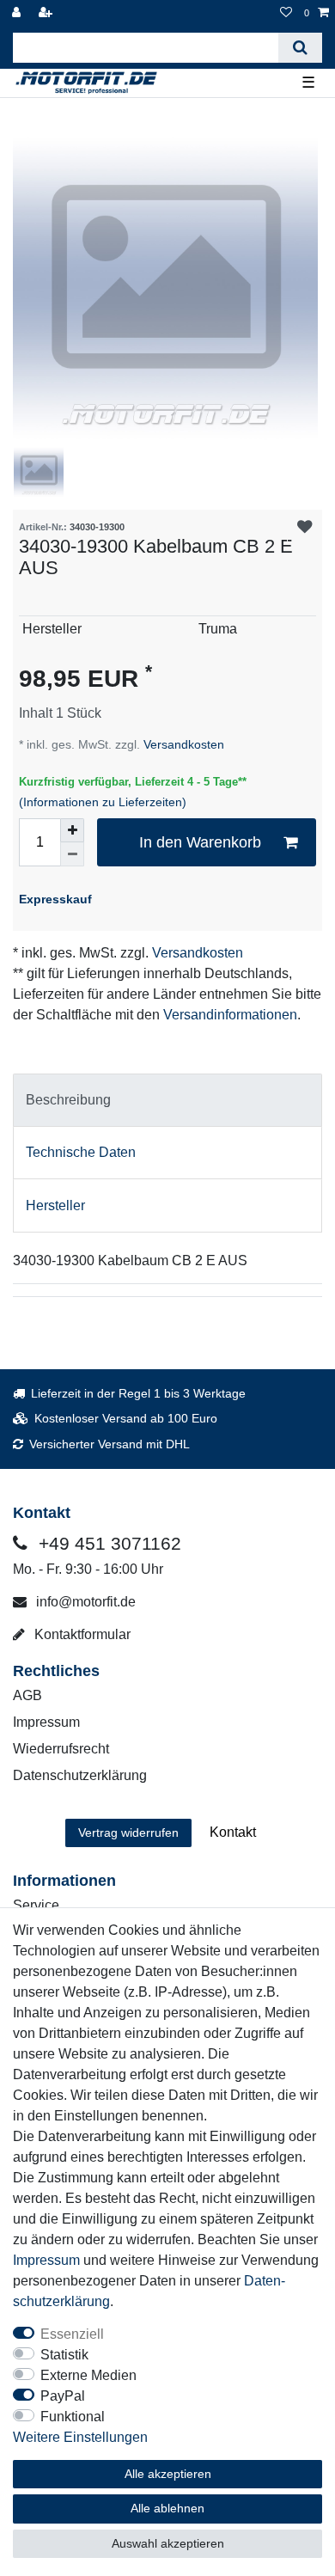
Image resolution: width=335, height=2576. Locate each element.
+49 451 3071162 (107, 1543)
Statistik (64, 2355)
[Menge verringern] (72, 854)
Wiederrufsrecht (61, 1749)
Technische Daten (81, 1152)
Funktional (73, 2417)
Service (36, 1905)
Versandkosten (182, 744)
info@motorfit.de (84, 1602)
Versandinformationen (230, 1015)
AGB (27, 1695)
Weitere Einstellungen (80, 2437)
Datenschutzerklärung (80, 1775)
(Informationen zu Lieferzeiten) (103, 802)
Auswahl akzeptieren (168, 2543)
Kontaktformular (81, 1634)
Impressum (46, 1722)
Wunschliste (305, 527)
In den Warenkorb (200, 842)
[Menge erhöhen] (72, 830)
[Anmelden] (18, 13)
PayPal (63, 2396)
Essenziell (72, 2334)
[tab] (167, 1100)
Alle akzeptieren (168, 2474)
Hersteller (55, 1205)
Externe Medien (88, 2375)
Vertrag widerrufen (128, 1833)
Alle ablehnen (167, 2508)
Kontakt (233, 1832)
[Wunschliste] (286, 13)
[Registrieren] (47, 13)
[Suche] (300, 48)
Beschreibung (68, 1100)
